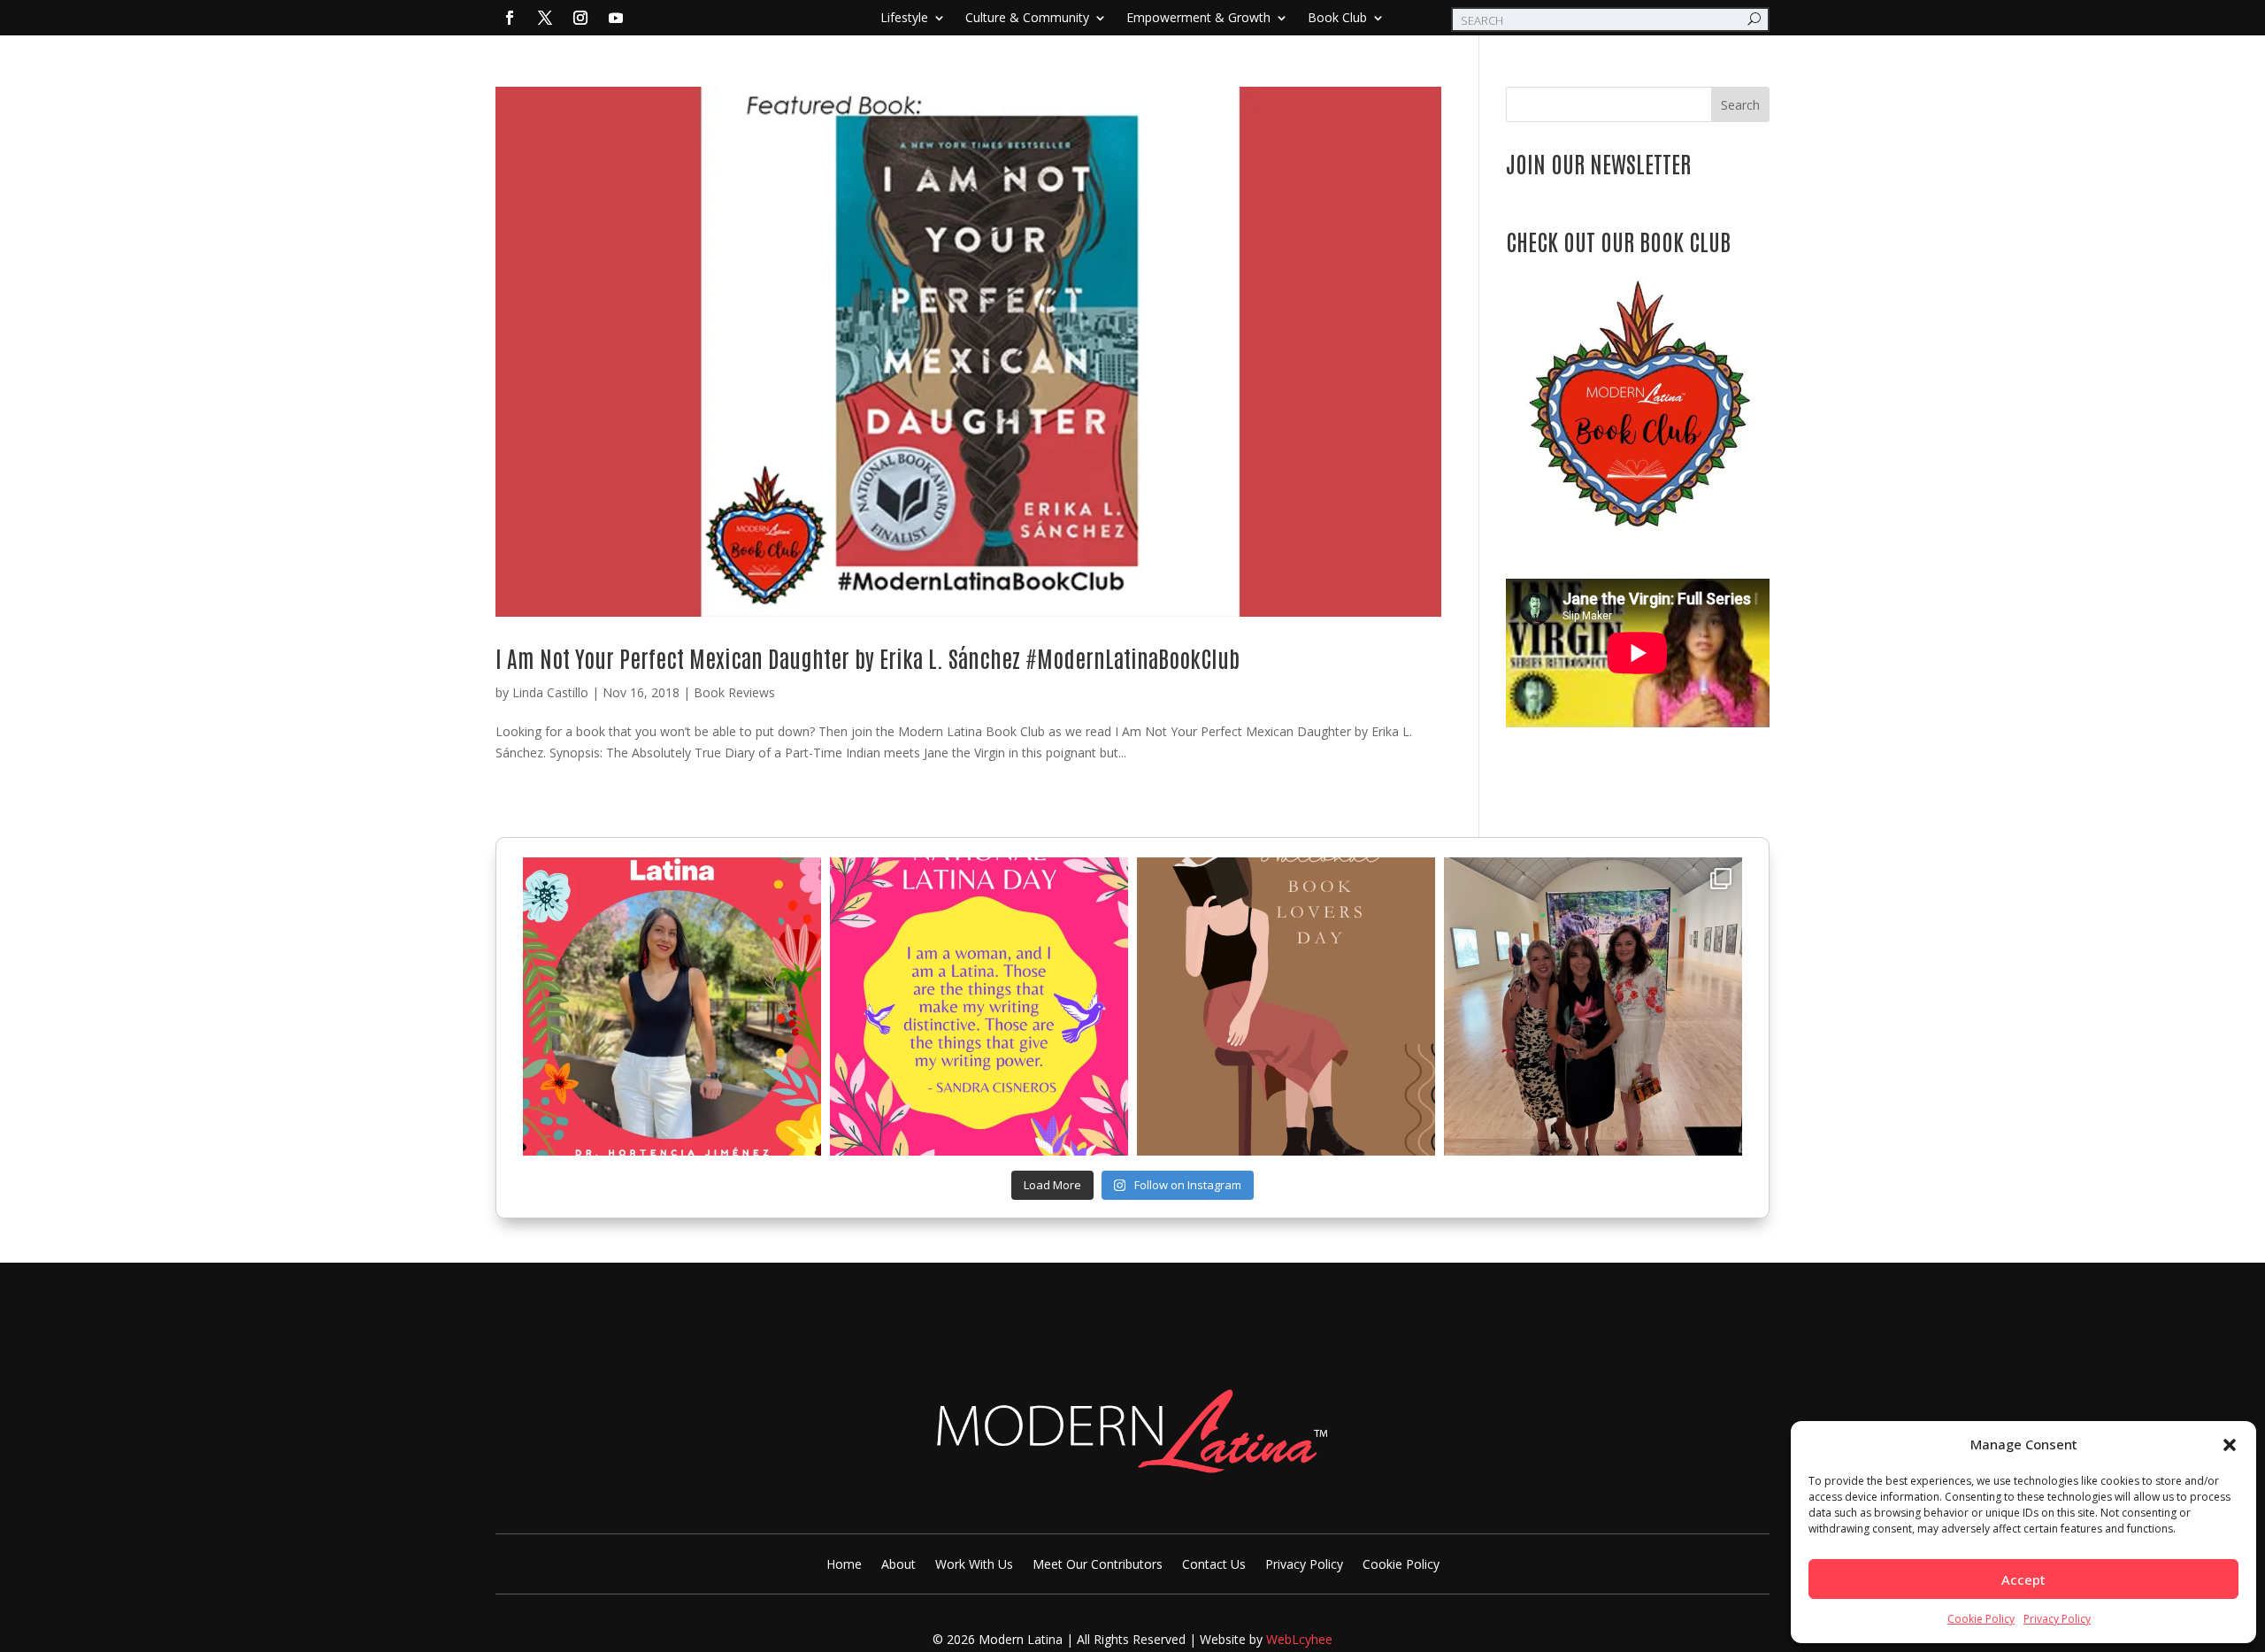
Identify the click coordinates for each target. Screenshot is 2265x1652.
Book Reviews (734, 692)
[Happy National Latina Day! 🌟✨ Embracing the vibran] (979, 1007)
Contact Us (1214, 1565)
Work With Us (974, 1565)
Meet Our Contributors (1098, 1565)
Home (844, 1565)
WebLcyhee (1299, 1639)
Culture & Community (1027, 19)
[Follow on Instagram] (580, 18)
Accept (2023, 1579)
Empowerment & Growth (1198, 19)
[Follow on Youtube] (616, 18)
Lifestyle (904, 19)
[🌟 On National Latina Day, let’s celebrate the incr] (672, 1007)
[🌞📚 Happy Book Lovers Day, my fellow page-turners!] (1286, 1007)
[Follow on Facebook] (510, 18)
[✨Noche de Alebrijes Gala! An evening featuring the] (1593, 1007)
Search (1740, 105)
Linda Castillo (550, 692)
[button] (2230, 1445)
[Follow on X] (545, 18)
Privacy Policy (2057, 1619)
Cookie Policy (1981, 1619)
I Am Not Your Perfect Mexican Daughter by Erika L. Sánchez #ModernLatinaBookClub (868, 657)
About (898, 1565)
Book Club (1337, 19)
